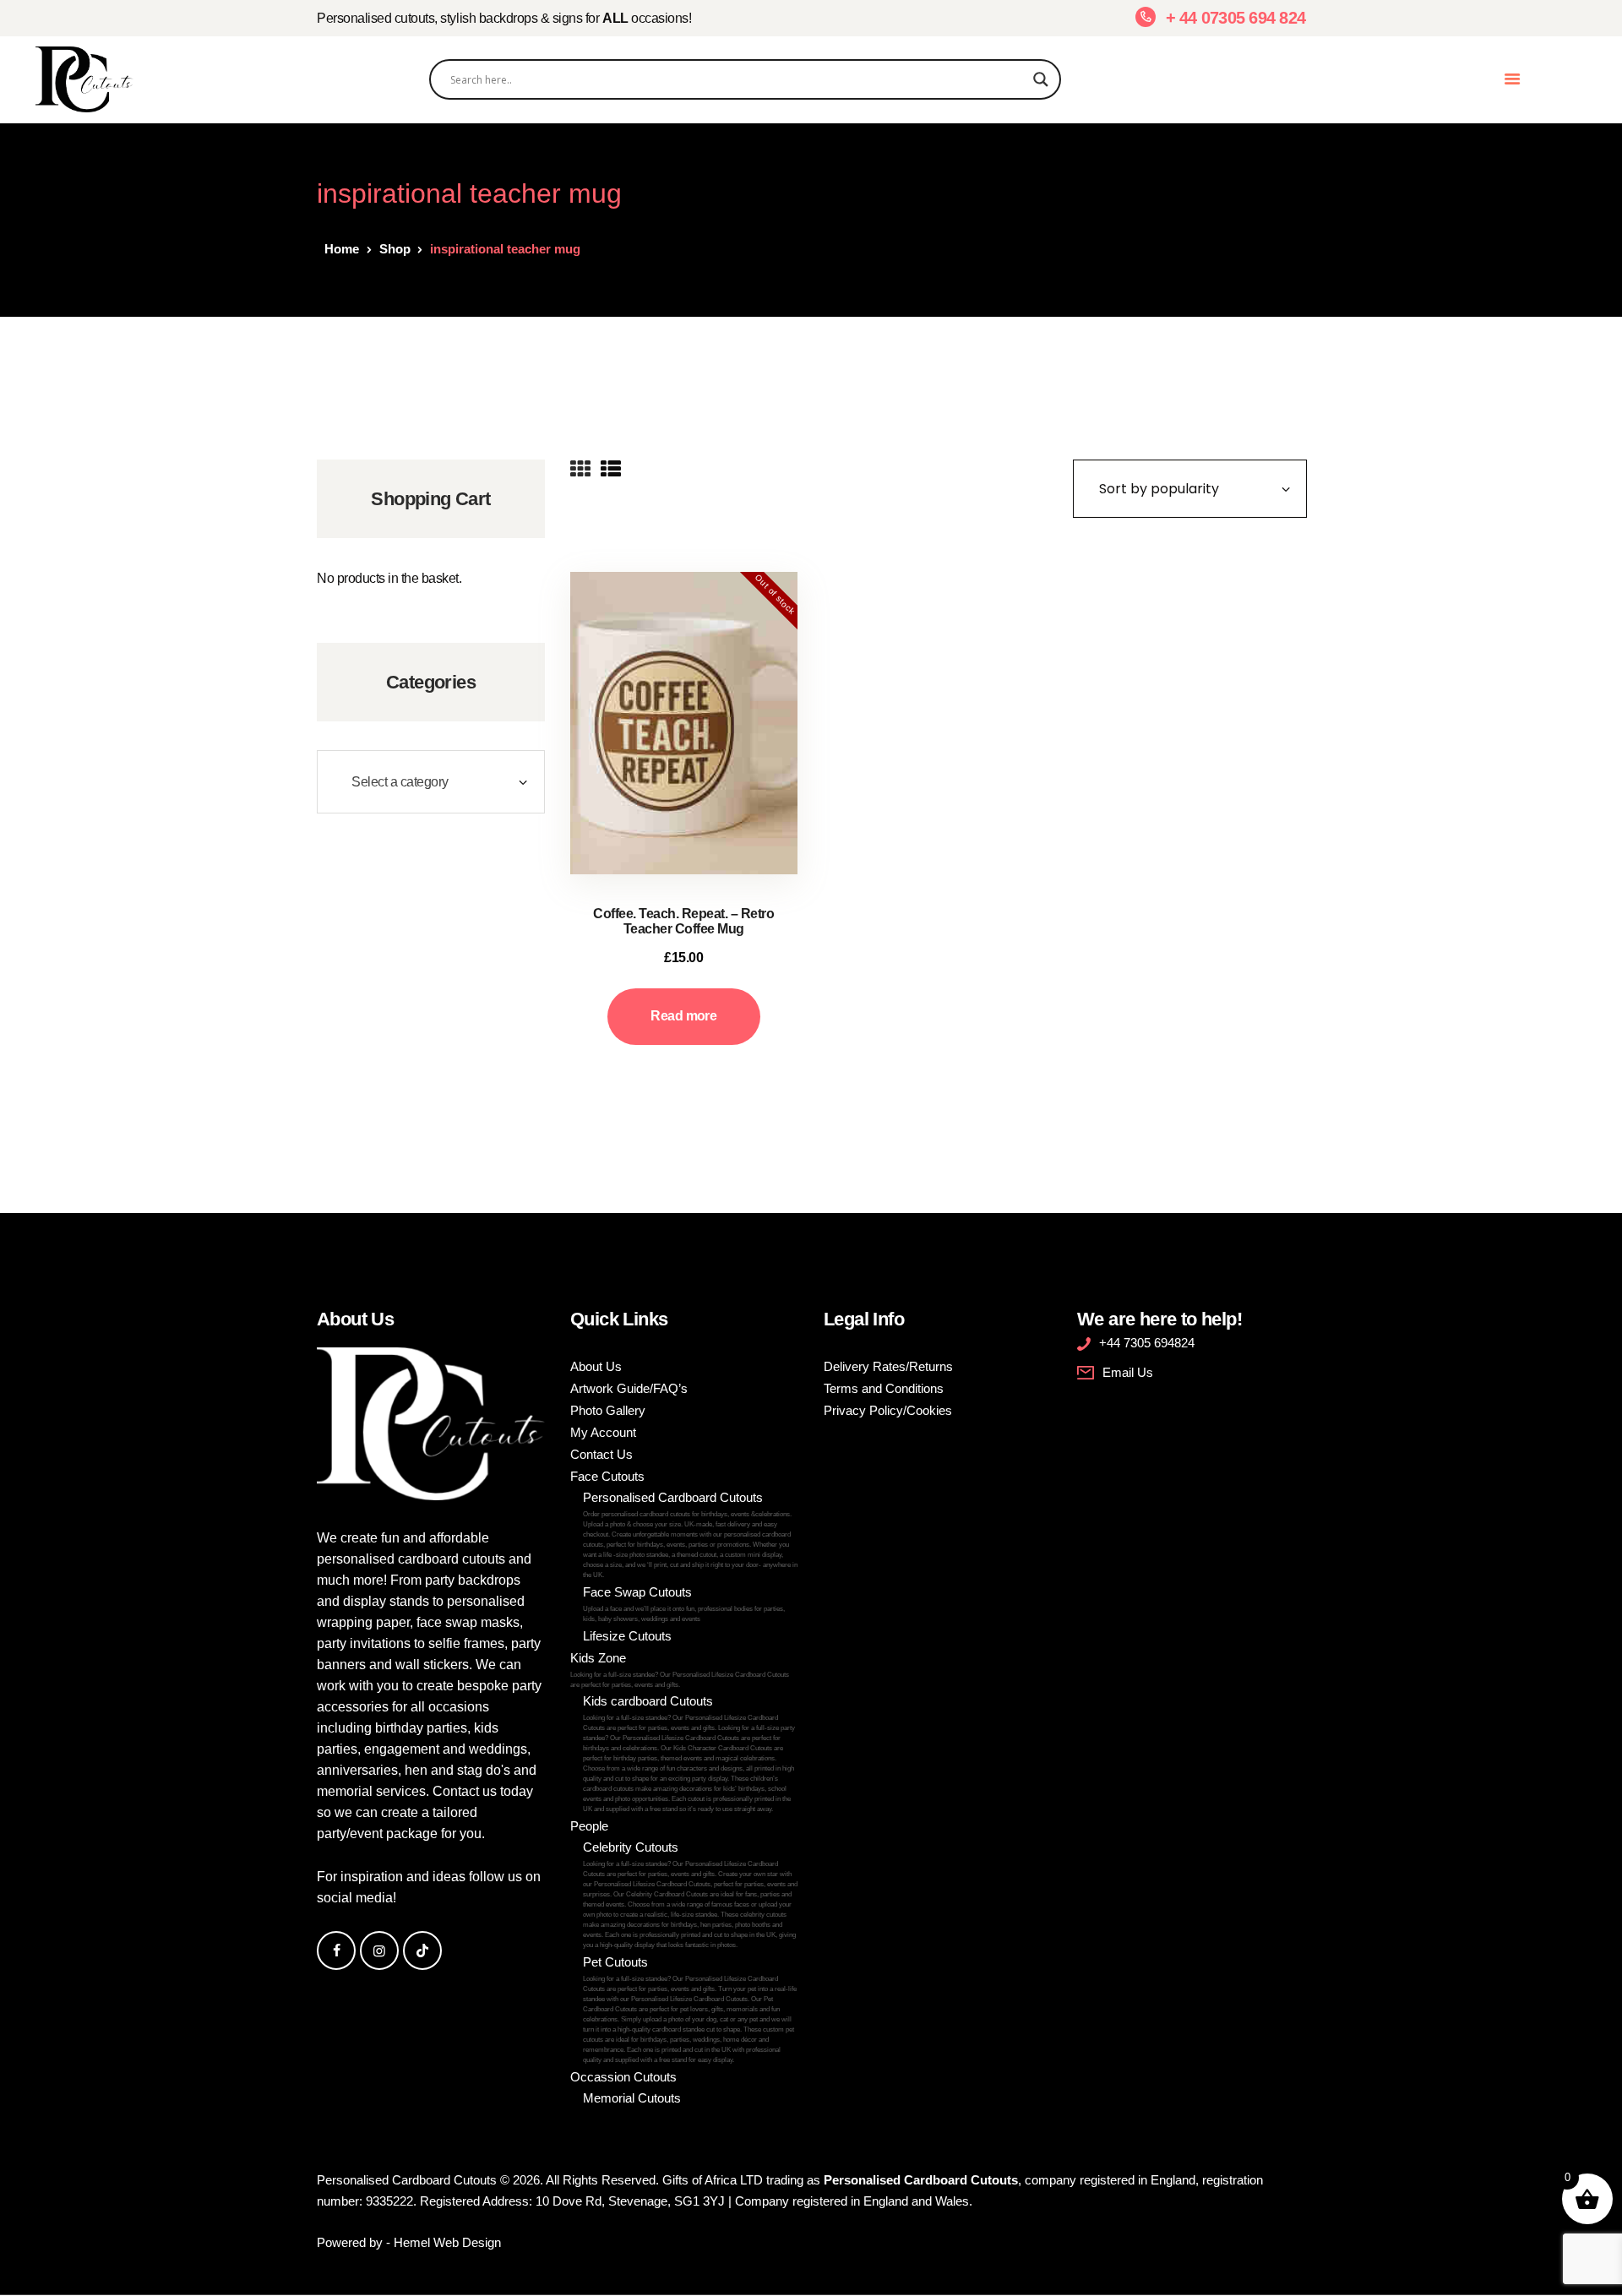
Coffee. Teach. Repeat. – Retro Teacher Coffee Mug (683, 921)
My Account (603, 1432)
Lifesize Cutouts (627, 1636)
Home (342, 249)
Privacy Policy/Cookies (888, 1410)
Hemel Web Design (447, 2242)
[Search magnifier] (1041, 79)
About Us (596, 1366)
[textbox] (431, 782)
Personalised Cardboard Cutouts (690, 1534)
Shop (395, 249)
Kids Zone (680, 1670)
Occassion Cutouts (623, 2077)
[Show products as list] (611, 470)
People (589, 1826)
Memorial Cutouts (632, 2098)
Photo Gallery (608, 1410)
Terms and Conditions (884, 1388)
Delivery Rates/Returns (888, 1366)
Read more (683, 1016)
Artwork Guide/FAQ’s (629, 1388)
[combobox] (431, 782)
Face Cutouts (607, 1476)
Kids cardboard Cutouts (689, 1753)
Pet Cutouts (690, 2009)
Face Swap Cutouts (684, 1604)
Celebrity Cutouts (690, 1894)
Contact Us (601, 1454)
